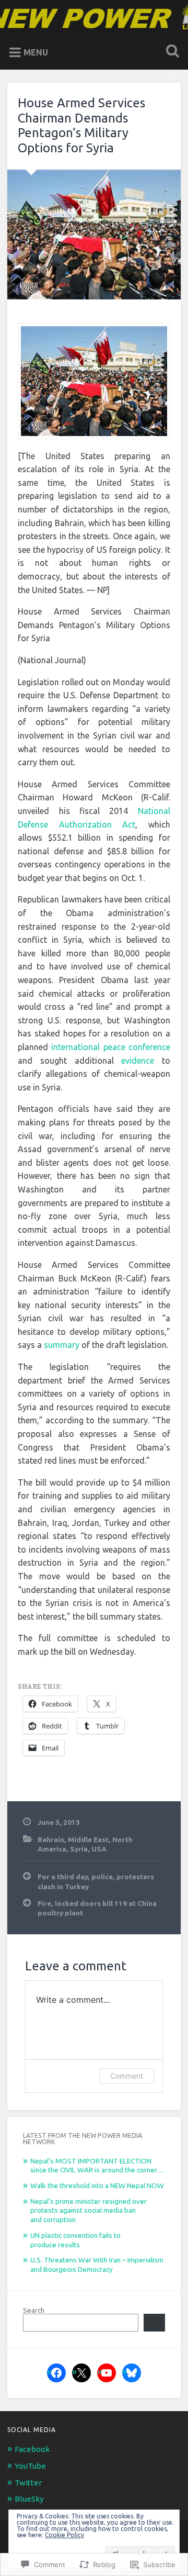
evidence (138, 1061)
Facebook (32, 2449)
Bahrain (51, 1839)
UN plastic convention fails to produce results (75, 2240)
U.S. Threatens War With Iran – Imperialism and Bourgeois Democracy (97, 2265)
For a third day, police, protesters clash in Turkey (96, 1881)
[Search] (154, 2323)
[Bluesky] (132, 2373)
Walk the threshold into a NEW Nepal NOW (97, 2185)
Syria (79, 1849)
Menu (36, 52)
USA (99, 1849)
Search (34, 2310)
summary (62, 1345)
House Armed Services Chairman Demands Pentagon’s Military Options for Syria (81, 125)
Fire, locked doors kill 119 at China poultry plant (97, 1908)
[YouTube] (107, 2373)
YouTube (30, 2466)
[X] (81, 2373)
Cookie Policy (64, 2535)
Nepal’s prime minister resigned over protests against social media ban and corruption (89, 2210)
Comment (127, 2076)
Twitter (28, 2483)
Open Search (170, 52)
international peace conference (110, 1047)
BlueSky (29, 2499)
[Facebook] (56, 2373)
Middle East (88, 1839)
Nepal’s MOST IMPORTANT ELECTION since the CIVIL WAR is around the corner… (97, 2166)
